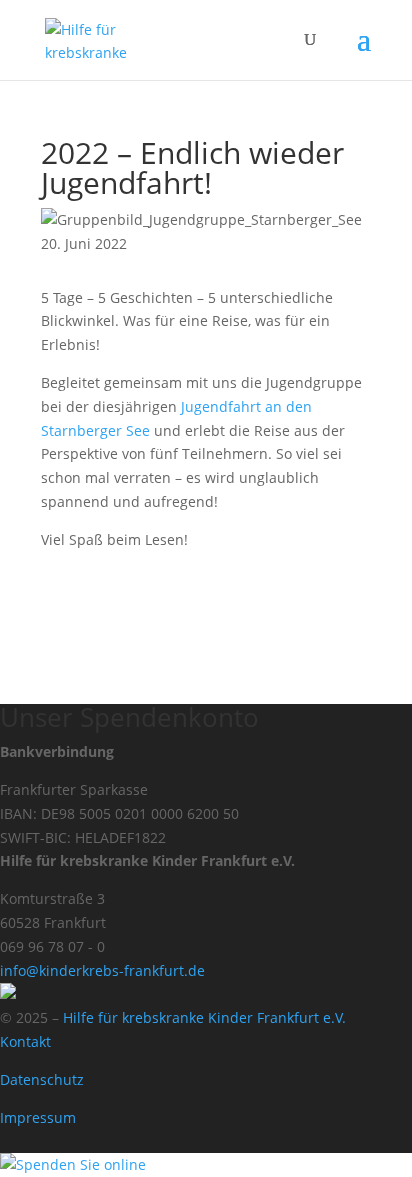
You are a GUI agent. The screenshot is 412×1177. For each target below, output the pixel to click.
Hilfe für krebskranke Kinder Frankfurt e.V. (204, 1017)
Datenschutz (42, 1079)
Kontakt (25, 1041)
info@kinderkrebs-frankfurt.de (102, 970)
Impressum (38, 1117)
